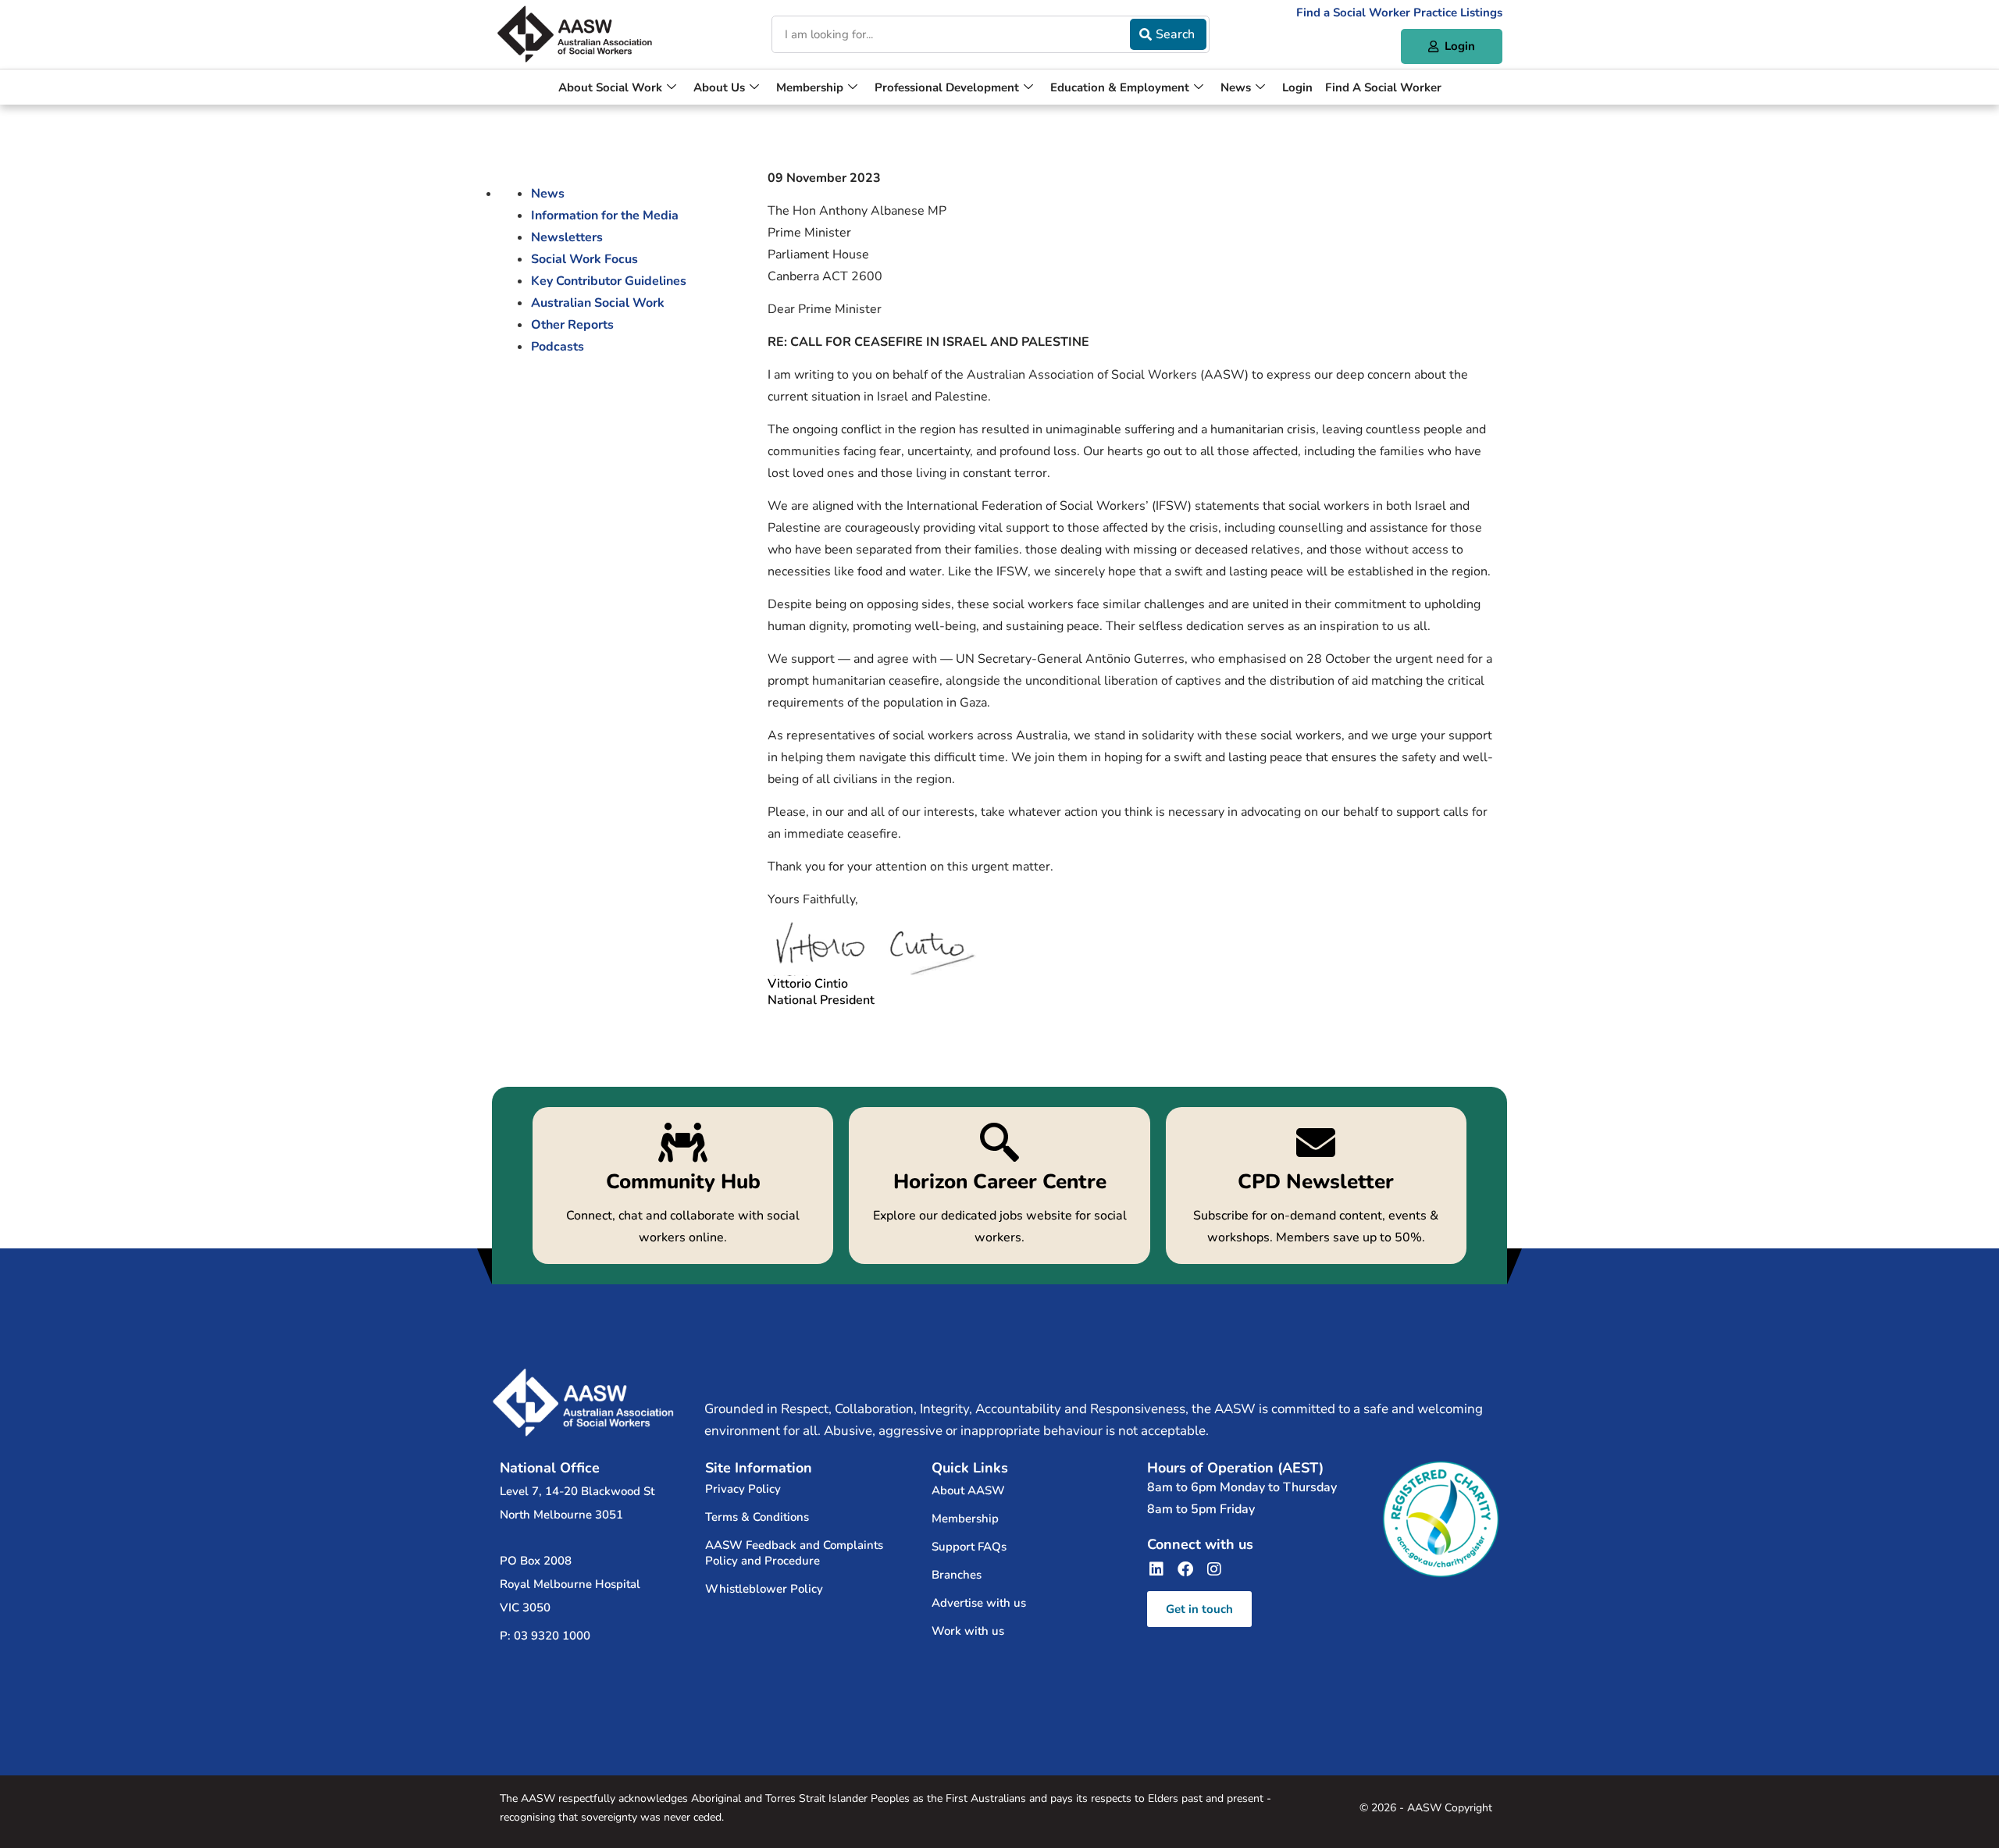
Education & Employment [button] (1120, 87)
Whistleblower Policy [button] (764, 1589)
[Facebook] (1185, 1569)
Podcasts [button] (558, 347)
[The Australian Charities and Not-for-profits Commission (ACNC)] (1441, 1519)
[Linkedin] (1156, 1569)
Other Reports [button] (572, 325)
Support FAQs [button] (969, 1547)
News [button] (1236, 87)
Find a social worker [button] (1383, 87)
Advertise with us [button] (979, 1603)
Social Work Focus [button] (584, 259)
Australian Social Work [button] (598, 303)
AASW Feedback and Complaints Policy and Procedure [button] (794, 1553)
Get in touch (1199, 1609)
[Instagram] (1214, 1569)
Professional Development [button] (947, 87)
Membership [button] (810, 87)
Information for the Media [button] (605, 215)
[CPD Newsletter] (1316, 1186)
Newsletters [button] (567, 237)
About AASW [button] (968, 1490)
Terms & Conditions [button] (757, 1517)
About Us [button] (719, 87)
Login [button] (1297, 87)
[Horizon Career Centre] (999, 1186)
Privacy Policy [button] (743, 1489)
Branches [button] (957, 1575)
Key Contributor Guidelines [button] (609, 281)
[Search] (1168, 34)
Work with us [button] (968, 1631)
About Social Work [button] (610, 87)
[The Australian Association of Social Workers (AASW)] (575, 34)
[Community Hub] (683, 1186)
